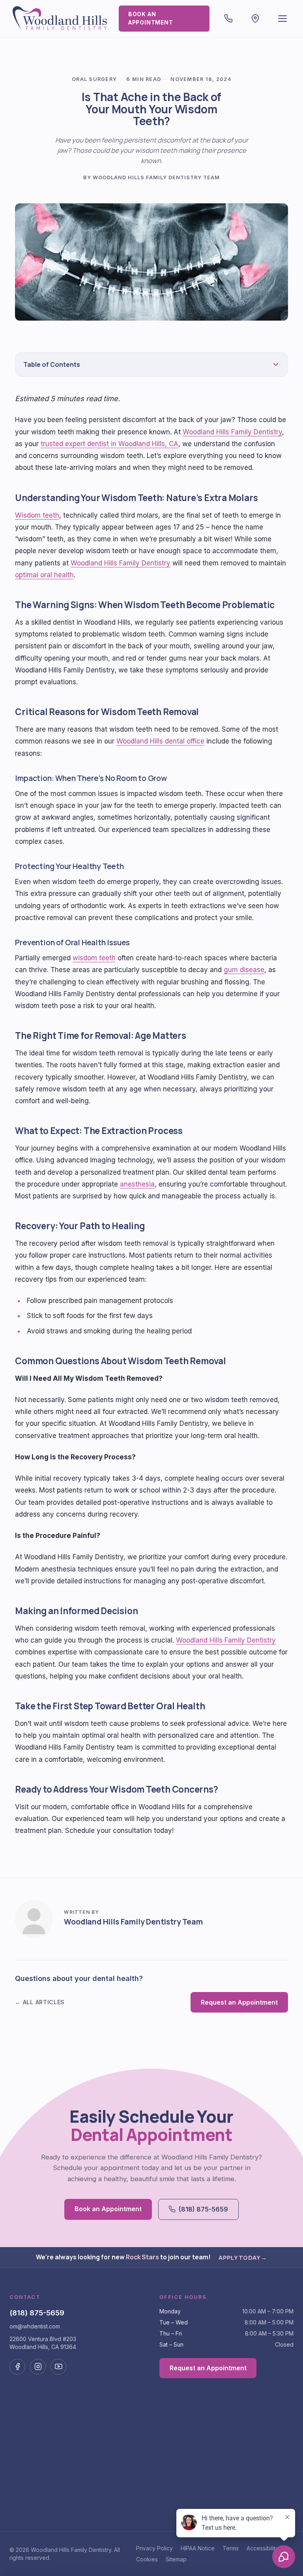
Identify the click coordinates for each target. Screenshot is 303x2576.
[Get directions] (255, 19)
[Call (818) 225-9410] (229, 19)
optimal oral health (44, 575)
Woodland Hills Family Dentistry (232, 432)
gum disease (244, 970)
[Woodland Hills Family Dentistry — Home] (61, 19)
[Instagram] (38, 2367)
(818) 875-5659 (203, 2209)
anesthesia (137, 1184)
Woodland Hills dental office (160, 741)
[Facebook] (17, 2367)
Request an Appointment (239, 2002)
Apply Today (243, 2257)
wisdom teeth (94, 958)
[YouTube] (58, 2367)
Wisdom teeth (37, 515)
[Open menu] (283, 19)
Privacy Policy (154, 2548)
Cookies (147, 2559)
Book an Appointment (151, 18)
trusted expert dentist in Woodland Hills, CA (109, 444)
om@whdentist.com (35, 2326)
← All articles (40, 2002)
